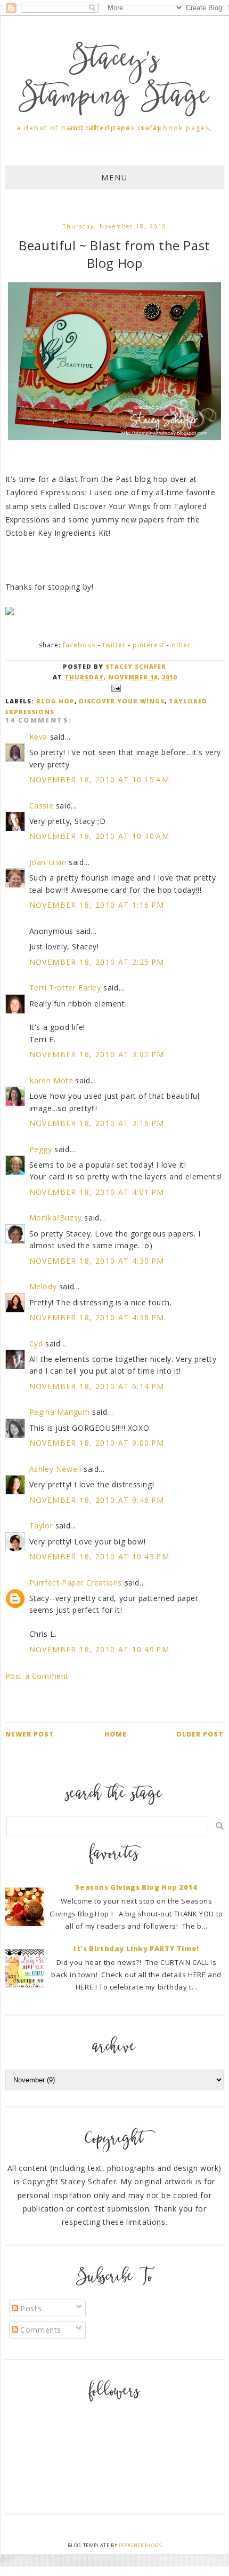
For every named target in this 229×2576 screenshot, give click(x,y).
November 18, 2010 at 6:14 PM (97, 1386)
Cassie (42, 806)
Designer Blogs (140, 2545)
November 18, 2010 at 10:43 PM (100, 1556)
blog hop (55, 701)
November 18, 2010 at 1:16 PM (97, 905)
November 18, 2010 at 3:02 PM (97, 1054)
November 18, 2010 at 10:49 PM (100, 1649)
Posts (30, 2308)
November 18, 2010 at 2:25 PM (97, 962)
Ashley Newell (55, 1469)
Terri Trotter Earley (65, 988)
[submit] (220, 1826)
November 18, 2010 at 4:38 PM (97, 1317)
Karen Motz (51, 1080)
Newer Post (30, 1734)
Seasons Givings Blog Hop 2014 (136, 1887)
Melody (43, 1286)
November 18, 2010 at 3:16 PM (97, 1123)
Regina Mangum (60, 1412)
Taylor (41, 1525)
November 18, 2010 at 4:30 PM (97, 1261)
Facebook (79, 645)
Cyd (36, 1344)
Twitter (114, 645)
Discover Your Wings (122, 701)
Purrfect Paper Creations (76, 1583)
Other (181, 645)
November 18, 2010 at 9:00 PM (97, 1443)
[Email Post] (114, 688)
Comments (40, 2330)
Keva (38, 737)
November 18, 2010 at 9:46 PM (97, 1500)
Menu (114, 177)
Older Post (200, 1734)
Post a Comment (37, 1676)
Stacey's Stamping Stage (114, 80)
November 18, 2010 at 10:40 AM (100, 836)
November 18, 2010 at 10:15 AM (100, 779)
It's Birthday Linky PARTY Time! (136, 1948)
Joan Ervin (48, 862)
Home (116, 1734)
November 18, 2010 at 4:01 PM (97, 1192)
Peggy (41, 1149)
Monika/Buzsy (56, 1218)
